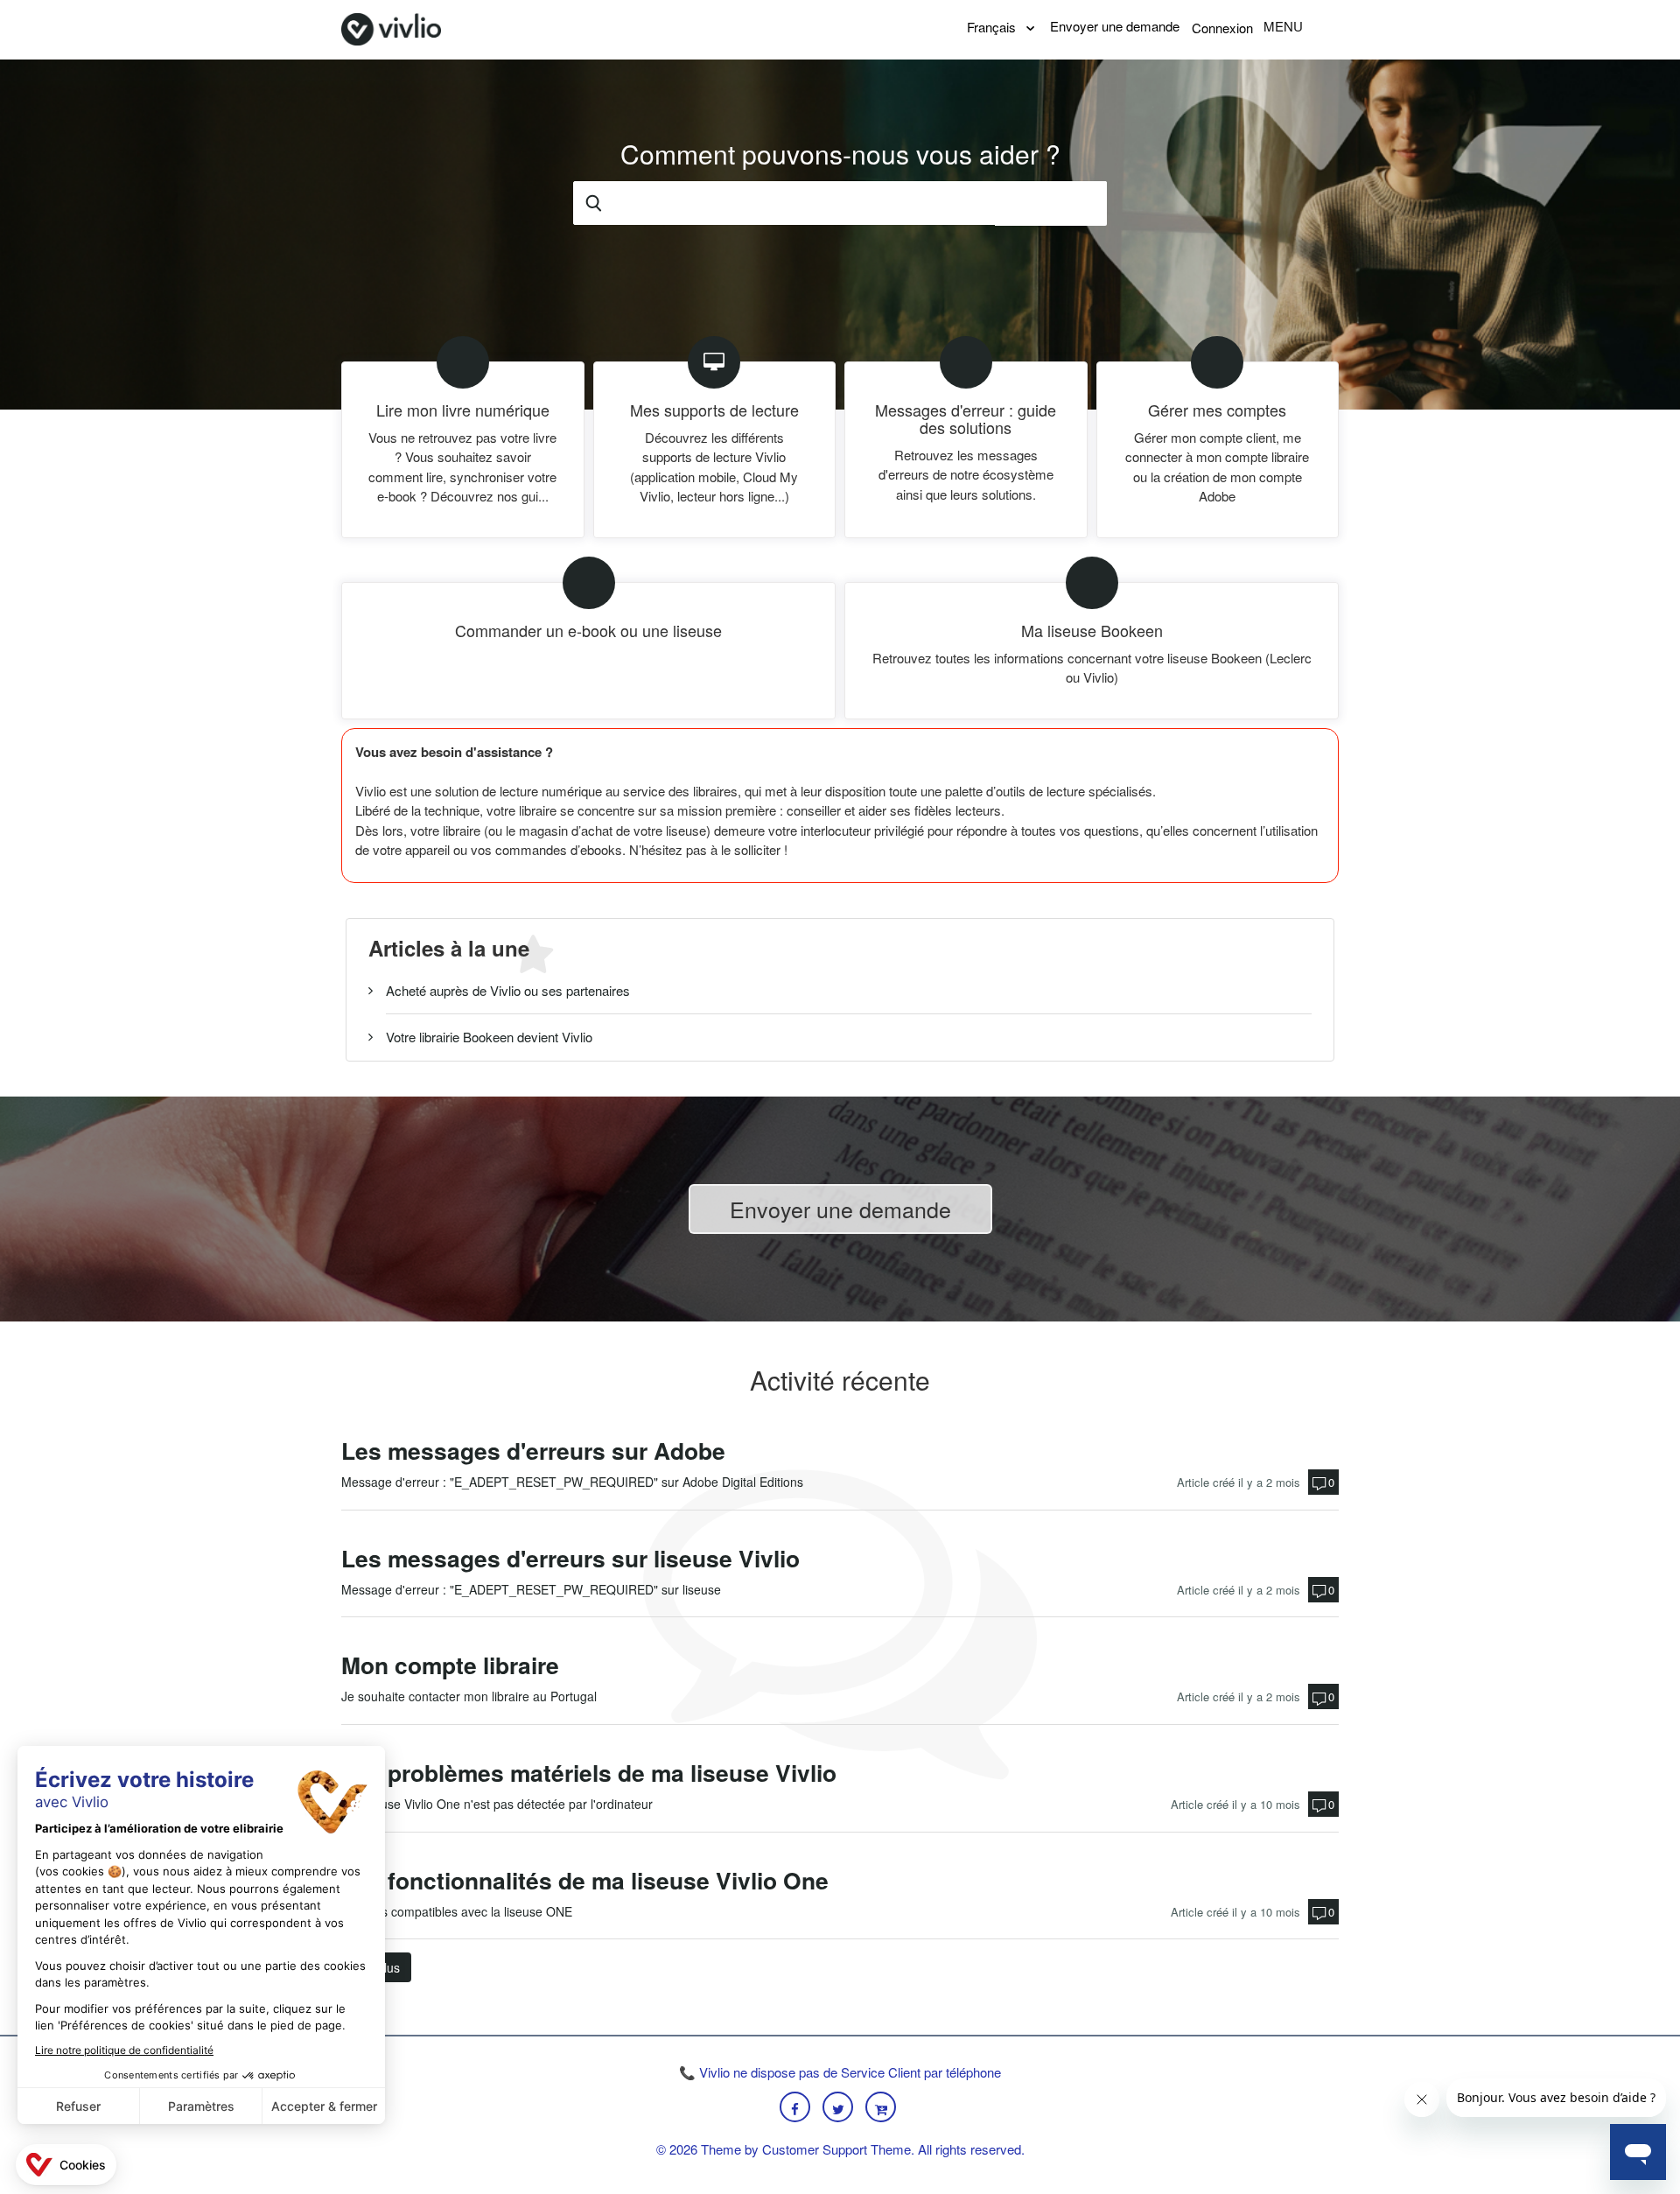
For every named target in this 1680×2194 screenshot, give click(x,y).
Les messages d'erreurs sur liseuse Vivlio (570, 1558)
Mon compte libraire (450, 1665)
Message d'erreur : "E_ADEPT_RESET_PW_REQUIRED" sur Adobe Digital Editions (572, 1482)
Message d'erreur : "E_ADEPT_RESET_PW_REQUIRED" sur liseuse (531, 1589)
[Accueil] (391, 27)
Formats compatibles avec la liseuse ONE (457, 1911)
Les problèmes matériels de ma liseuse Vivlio (589, 1773)
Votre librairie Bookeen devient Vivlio (489, 1037)
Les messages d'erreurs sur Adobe (533, 1451)
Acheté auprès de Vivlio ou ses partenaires (508, 990)
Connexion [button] (1222, 28)
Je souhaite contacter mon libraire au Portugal (469, 1696)
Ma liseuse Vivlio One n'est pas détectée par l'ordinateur (497, 1804)
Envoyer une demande (1115, 26)
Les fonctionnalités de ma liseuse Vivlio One (585, 1880)
